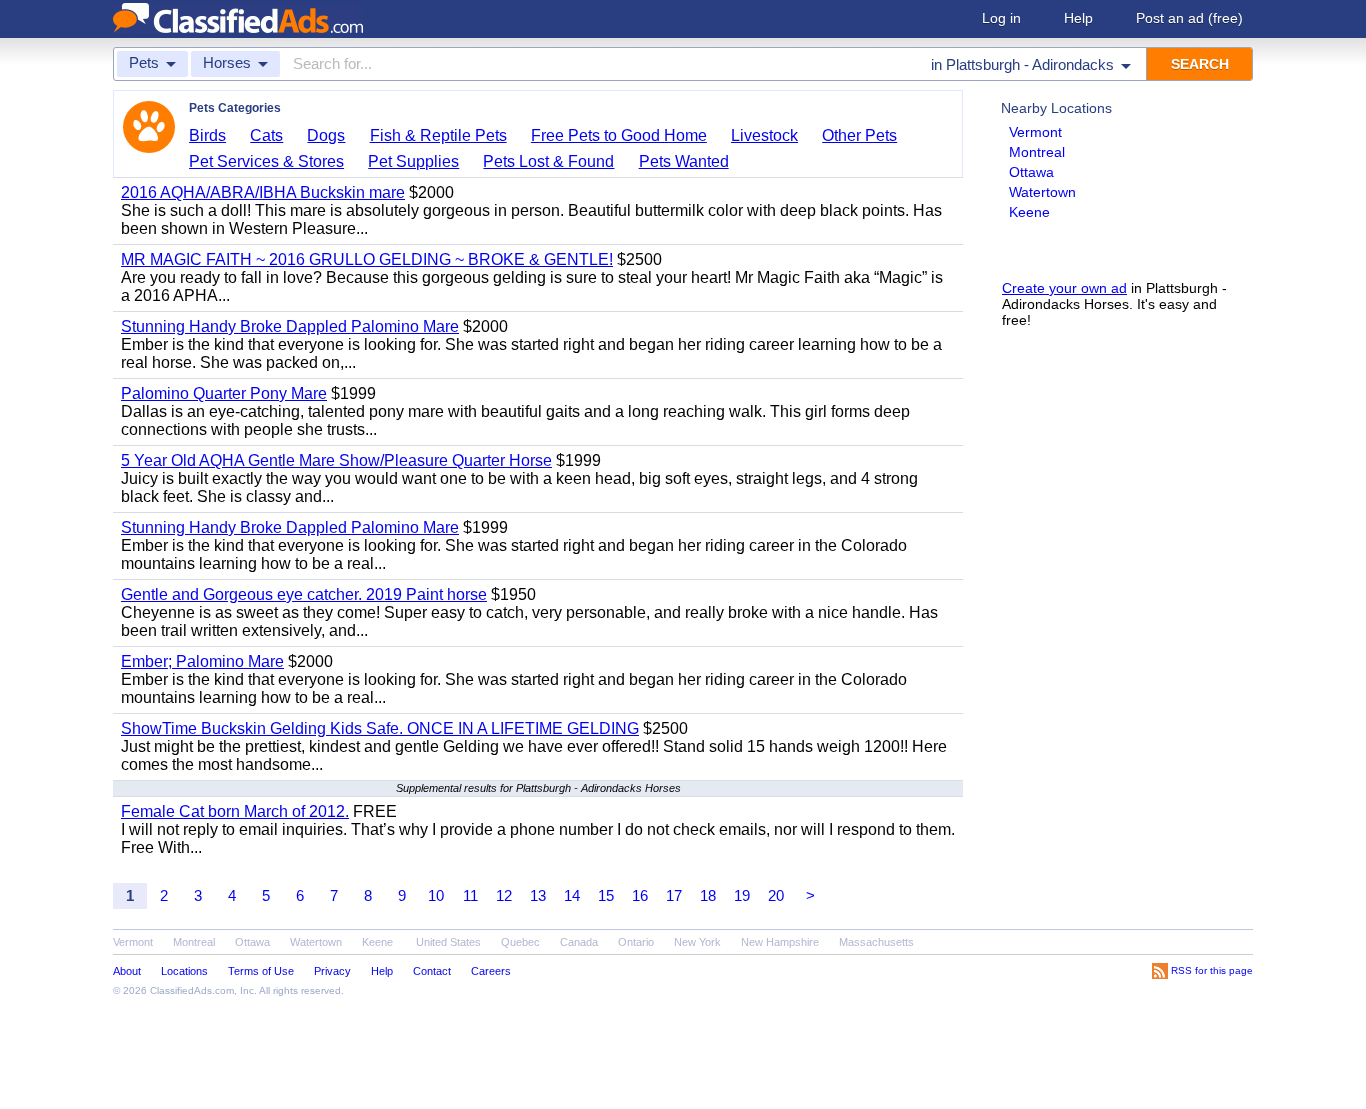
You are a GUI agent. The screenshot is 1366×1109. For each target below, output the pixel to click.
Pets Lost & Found (548, 161)
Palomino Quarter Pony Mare (224, 393)
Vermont (1035, 132)
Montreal (1037, 152)
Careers (491, 971)
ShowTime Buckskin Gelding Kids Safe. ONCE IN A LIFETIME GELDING (380, 728)
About (127, 971)
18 (708, 895)
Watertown (1042, 192)
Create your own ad (1064, 288)
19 (742, 895)
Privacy (332, 971)
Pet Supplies (413, 161)
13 (538, 895)
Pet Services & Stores (266, 161)
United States (448, 942)
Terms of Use (261, 971)
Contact (432, 971)
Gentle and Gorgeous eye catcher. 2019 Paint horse (304, 594)
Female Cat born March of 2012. (235, 811)
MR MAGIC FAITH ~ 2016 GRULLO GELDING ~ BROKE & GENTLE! (367, 259)
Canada (579, 942)
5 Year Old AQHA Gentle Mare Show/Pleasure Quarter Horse (336, 460)
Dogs (326, 135)
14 (572, 895)
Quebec (520, 942)
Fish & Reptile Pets (438, 135)
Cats (266, 135)
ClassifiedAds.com (192, 990)
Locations (184, 971)
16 (640, 895)
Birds (207, 135)
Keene (1029, 212)
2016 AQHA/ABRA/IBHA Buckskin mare (263, 192)
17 (674, 895)
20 (776, 895)
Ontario (636, 942)
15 (606, 895)
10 (436, 895)
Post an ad (1189, 18)
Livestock (764, 135)
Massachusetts (876, 942)
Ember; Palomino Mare (202, 661)
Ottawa (1031, 172)
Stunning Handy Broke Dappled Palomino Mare (290, 326)
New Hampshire (780, 942)
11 (470, 895)
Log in (1001, 18)
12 (504, 895)
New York (697, 942)
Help (1078, 18)
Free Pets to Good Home (619, 135)
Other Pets (859, 135)
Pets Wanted (684, 161)
